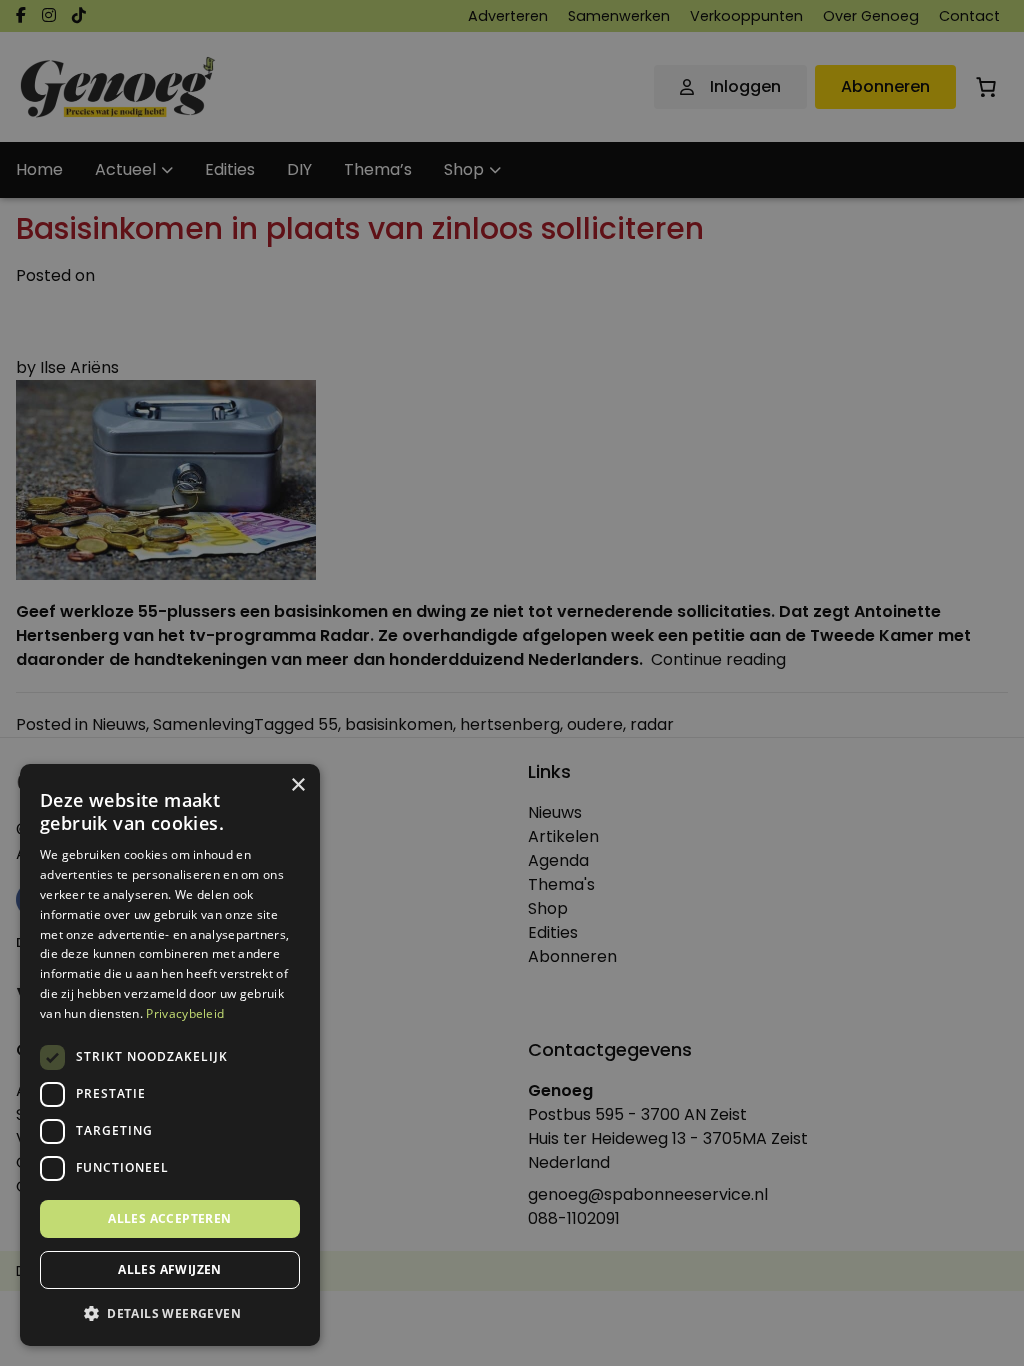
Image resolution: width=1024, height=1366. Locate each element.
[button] (170, 1314)
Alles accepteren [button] (169, 1218)
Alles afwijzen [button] (170, 1269)
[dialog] (512, 683)
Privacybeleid (185, 1013)
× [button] (297, 785)
